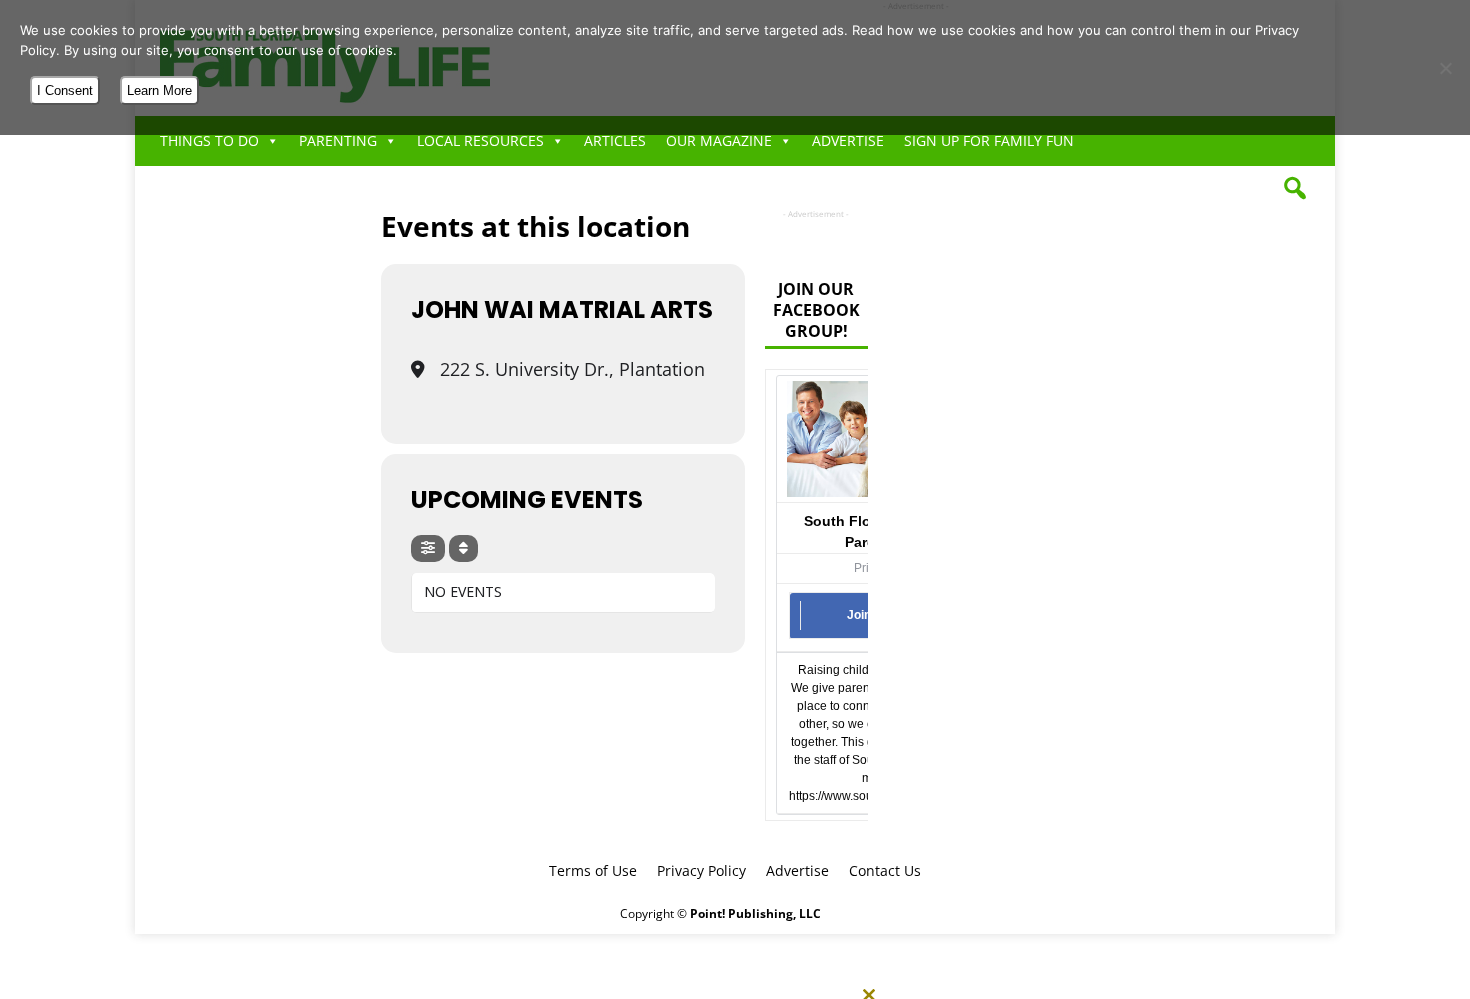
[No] (1445, 68)
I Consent (65, 90)
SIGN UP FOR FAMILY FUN (989, 140)
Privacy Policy (701, 870)
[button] (1295, 188)
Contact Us (885, 870)
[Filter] (428, 548)
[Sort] (463, 548)
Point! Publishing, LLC (755, 913)
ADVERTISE (848, 140)
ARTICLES (615, 140)
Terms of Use (593, 870)
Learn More (159, 90)
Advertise (797, 870)
